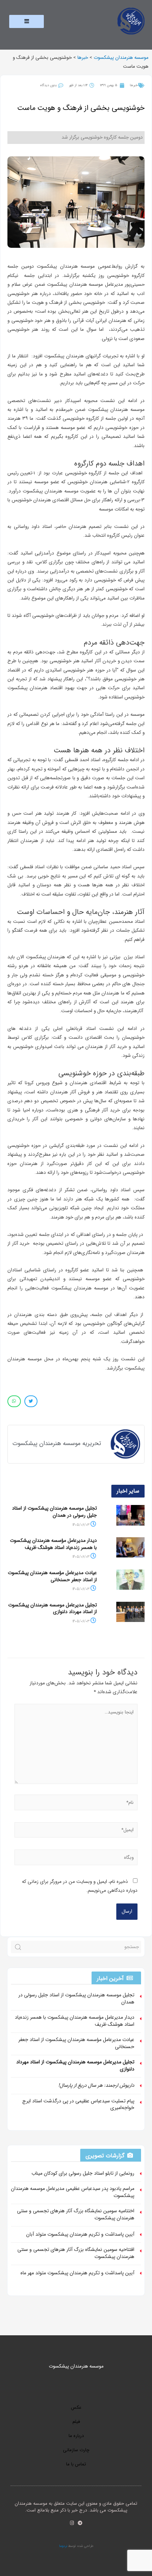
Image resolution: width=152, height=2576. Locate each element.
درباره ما (76, 2436)
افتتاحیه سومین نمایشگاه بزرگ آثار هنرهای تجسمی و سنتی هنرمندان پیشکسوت (76, 2253)
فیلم (76, 2422)
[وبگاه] (76, 1859)
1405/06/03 (81, 1525)
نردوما (63, 2546)
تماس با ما (76, 2464)
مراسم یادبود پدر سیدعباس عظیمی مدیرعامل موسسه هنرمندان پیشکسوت (73, 2192)
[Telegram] (80, 2523)
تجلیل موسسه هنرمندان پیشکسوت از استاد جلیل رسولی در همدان (54, 1512)
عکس (76, 2407)
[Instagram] (72, 2523)
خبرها (134, 85)
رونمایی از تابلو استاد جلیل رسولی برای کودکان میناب (83, 2173)
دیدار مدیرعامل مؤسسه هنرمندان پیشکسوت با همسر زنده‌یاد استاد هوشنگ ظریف (53, 1544)
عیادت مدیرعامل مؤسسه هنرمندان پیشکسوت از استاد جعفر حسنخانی (52, 1576)
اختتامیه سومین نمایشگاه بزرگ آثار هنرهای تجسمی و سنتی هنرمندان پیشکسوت (76, 2214)
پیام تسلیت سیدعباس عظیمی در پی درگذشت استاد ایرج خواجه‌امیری (78, 2104)
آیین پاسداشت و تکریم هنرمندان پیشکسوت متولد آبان (80, 2234)
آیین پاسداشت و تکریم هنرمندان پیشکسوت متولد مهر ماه (77, 2273)
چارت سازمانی (76, 2450)
